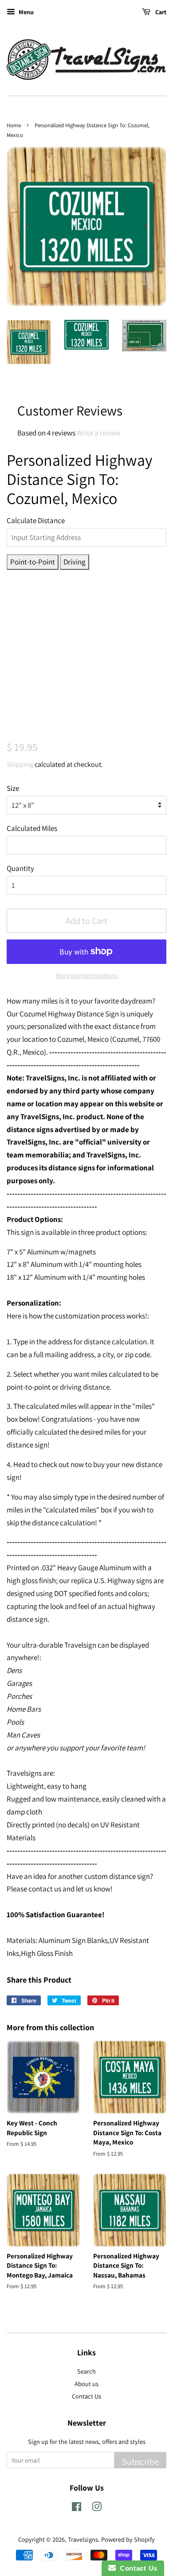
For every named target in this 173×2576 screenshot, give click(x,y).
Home (14, 125)
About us (86, 2384)
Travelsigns (83, 2539)
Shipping (20, 764)
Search (86, 2371)
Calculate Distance (36, 520)
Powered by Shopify (128, 2539)
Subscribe (140, 2462)
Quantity (20, 868)
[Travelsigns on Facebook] (77, 2508)
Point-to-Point (33, 562)
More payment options (87, 975)
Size (13, 788)
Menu (26, 12)
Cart (160, 12)
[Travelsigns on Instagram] (97, 2508)
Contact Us (86, 2396)
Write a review (98, 433)
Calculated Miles (32, 828)
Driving (75, 562)
